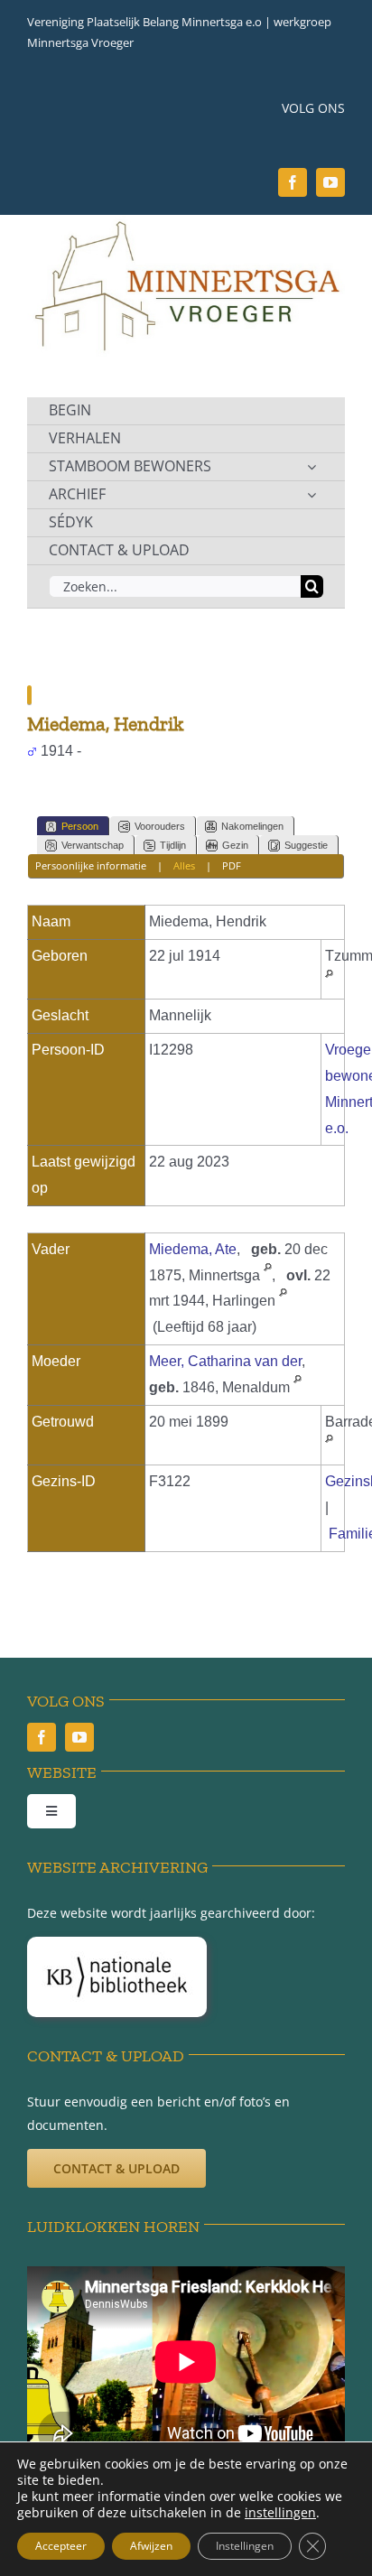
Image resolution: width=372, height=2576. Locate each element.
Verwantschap (93, 845)
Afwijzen (151, 2546)
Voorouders (160, 826)
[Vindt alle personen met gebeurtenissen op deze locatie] (329, 982)
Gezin (235, 845)
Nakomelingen (252, 826)
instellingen (280, 2513)
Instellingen (245, 2546)
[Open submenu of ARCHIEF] (312, 495)
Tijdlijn (173, 845)
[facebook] (293, 182)
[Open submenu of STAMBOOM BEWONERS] (312, 467)
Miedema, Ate (193, 1249)
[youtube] (330, 182)
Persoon (80, 826)
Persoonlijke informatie (91, 865)
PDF (232, 865)
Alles (184, 865)
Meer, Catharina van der (225, 1361)
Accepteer (61, 2546)
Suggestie (306, 845)
